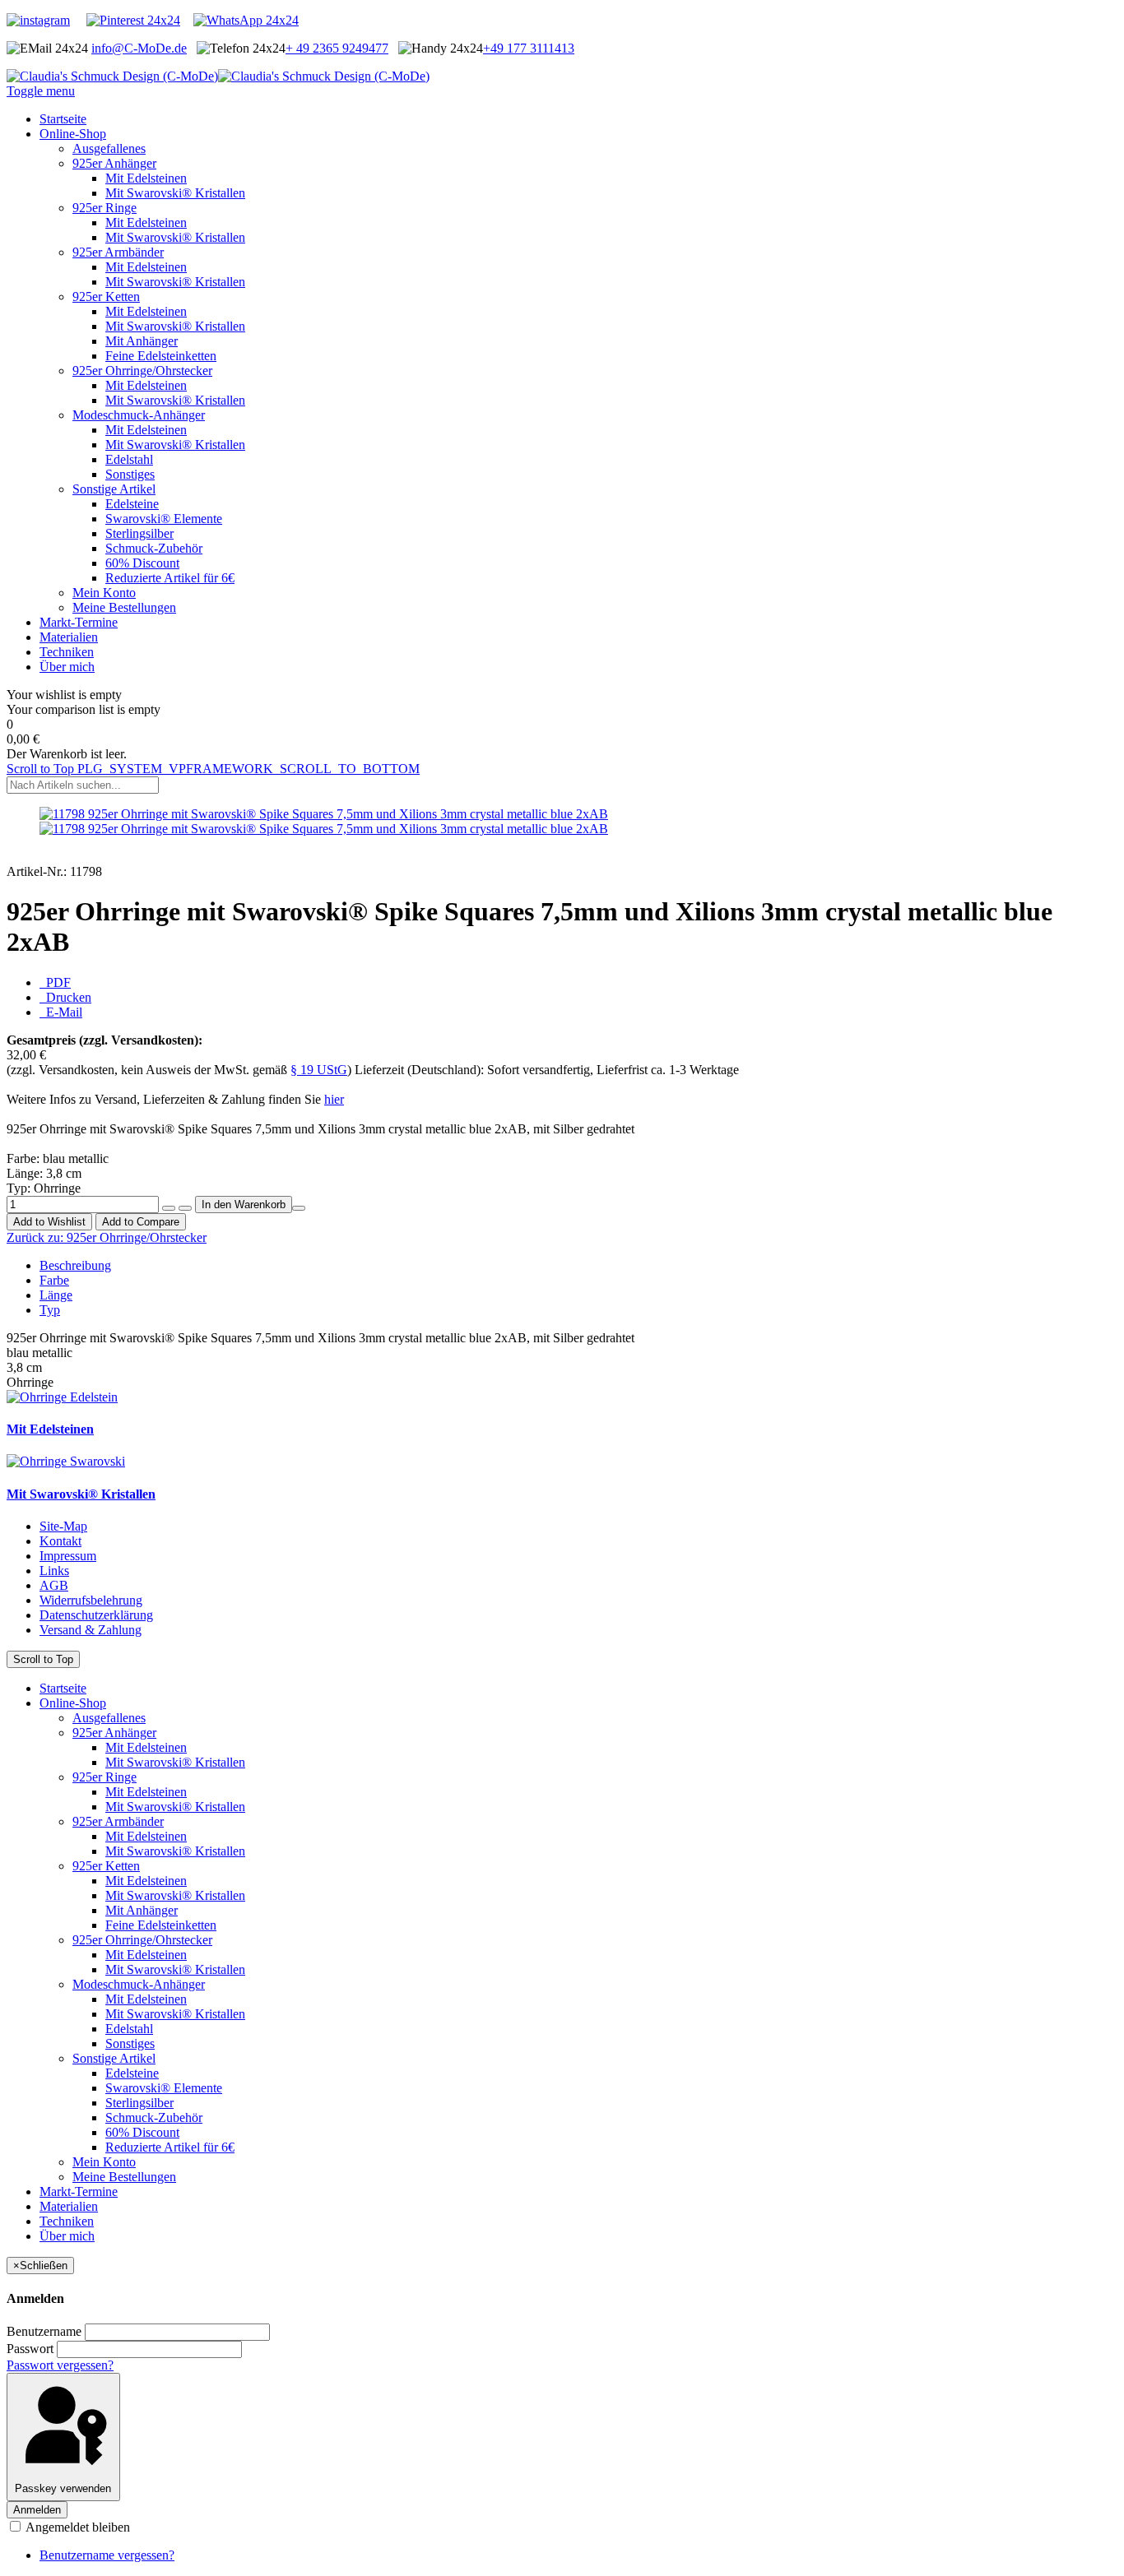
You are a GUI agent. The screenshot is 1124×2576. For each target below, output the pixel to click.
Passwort (30, 2349)
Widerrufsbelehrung (91, 1600)
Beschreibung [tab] (75, 1265)
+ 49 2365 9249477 (337, 48)
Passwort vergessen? (60, 2365)
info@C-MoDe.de (139, 48)
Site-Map (63, 1526)
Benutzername (44, 2331)
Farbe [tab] (54, 1280)
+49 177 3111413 (529, 48)
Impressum (68, 1556)
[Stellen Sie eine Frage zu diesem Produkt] (299, 1208)
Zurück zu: (107, 1237)
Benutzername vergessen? (107, 2555)
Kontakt (60, 1541)
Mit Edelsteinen (50, 1429)
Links (54, 1571)
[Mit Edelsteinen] (62, 1397)
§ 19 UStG (319, 1070)
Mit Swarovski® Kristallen (81, 1494)
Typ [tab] (50, 1310)
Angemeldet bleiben (77, 2527)
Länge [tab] (56, 1295)
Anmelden (37, 2510)
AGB (54, 1585)
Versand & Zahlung (91, 1630)
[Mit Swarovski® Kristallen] (66, 1461)
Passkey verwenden (63, 2488)
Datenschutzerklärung (96, 1615)
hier (334, 1099)
